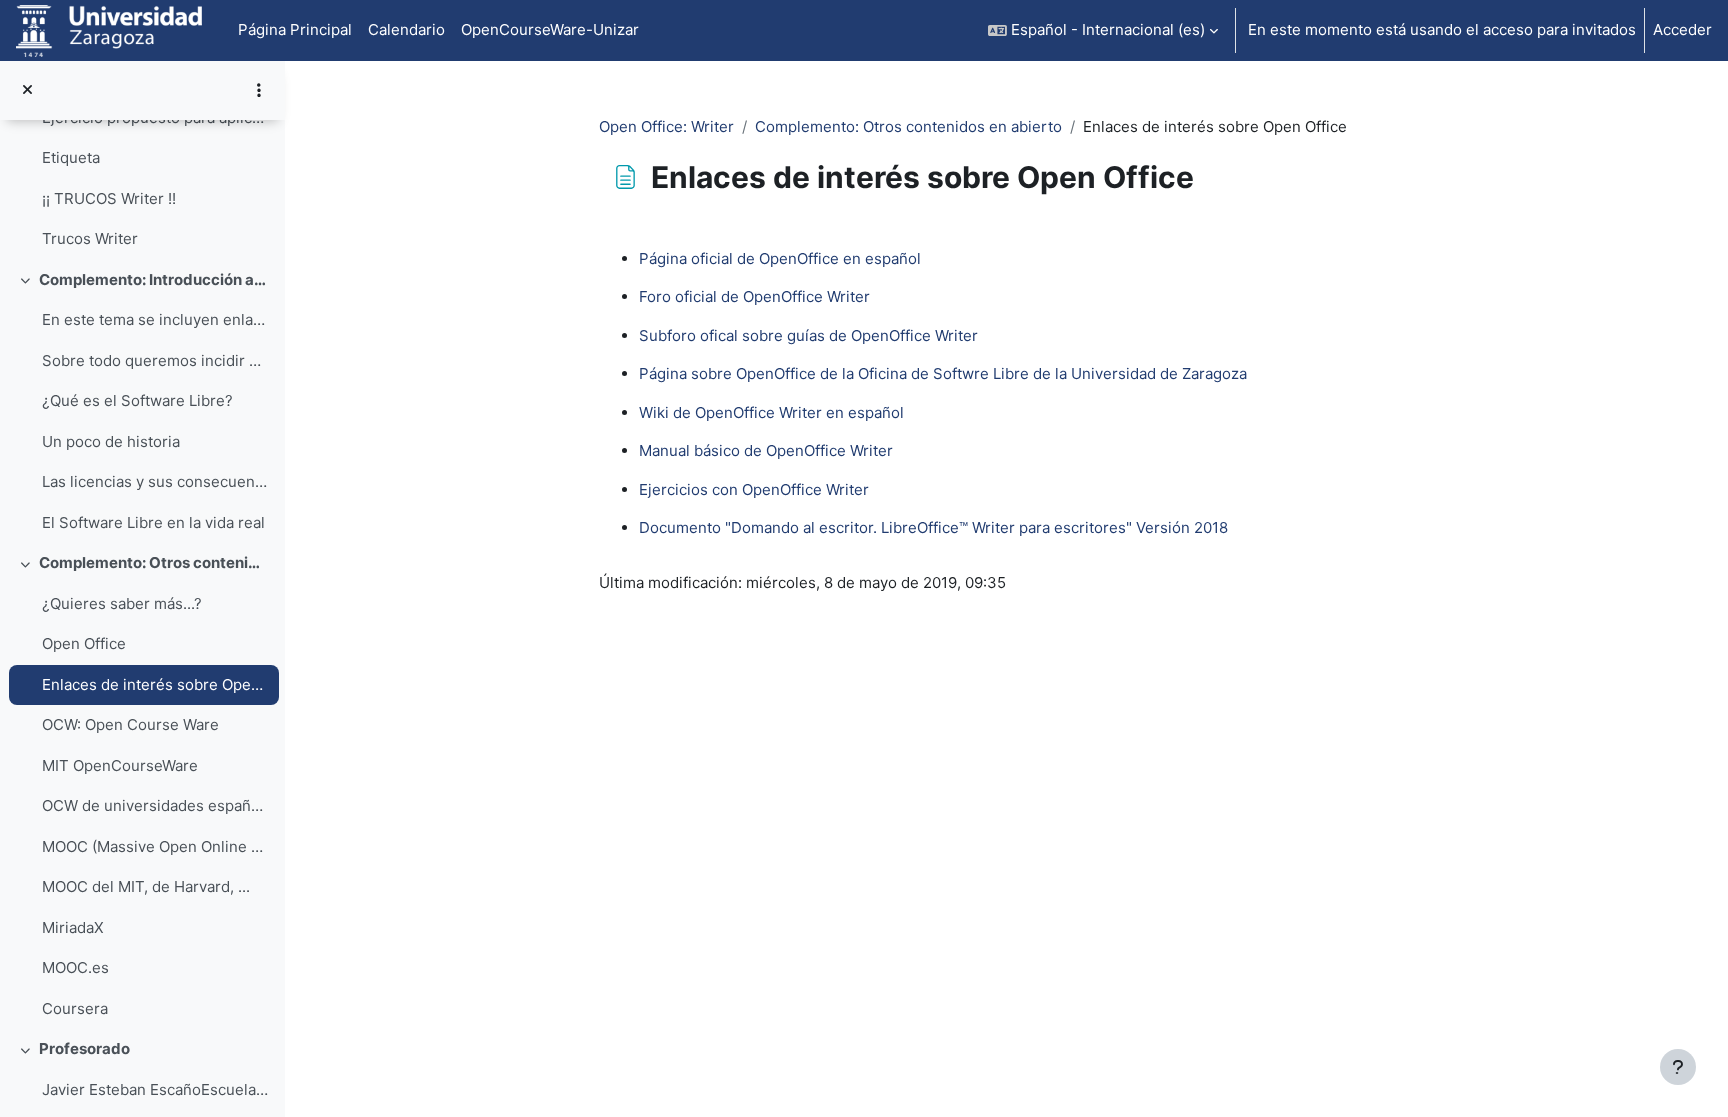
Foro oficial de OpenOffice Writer (754, 296)
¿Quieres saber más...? (122, 603)
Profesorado (84, 1048)
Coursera (75, 1008)
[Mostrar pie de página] (1678, 1067)
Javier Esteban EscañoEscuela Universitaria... (155, 1089)
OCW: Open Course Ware (130, 724)
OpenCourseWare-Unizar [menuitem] (550, 29)
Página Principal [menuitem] (295, 29)
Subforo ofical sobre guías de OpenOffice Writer (808, 335)
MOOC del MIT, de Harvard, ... (146, 886)
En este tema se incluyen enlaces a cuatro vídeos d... (155, 319)
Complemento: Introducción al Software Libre (154, 279)
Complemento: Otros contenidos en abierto (154, 562)
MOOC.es (75, 967)
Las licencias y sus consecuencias (155, 481)
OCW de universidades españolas (155, 805)
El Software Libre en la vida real (153, 522)
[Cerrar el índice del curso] (27, 90)
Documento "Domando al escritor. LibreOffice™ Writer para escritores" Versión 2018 (933, 527)
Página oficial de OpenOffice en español (780, 258)
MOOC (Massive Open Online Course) (155, 846)
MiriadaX (73, 927)
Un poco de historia (111, 441)
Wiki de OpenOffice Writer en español (771, 412)
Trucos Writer (90, 238)
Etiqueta (71, 157)
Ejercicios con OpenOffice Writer (754, 489)
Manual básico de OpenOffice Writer (766, 450)
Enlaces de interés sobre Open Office (155, 684)
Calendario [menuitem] (406, 29)
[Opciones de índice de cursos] (259, 90)
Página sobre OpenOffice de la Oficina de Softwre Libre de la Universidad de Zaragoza (943, 373)
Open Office (84, 643)
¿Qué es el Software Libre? (137, 400)
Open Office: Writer (666, 126)
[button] (1103, 30)
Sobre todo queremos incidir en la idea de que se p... (155, 360)
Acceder (1682, 29)
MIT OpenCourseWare (120, 765)
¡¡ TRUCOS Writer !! (109, 198)
